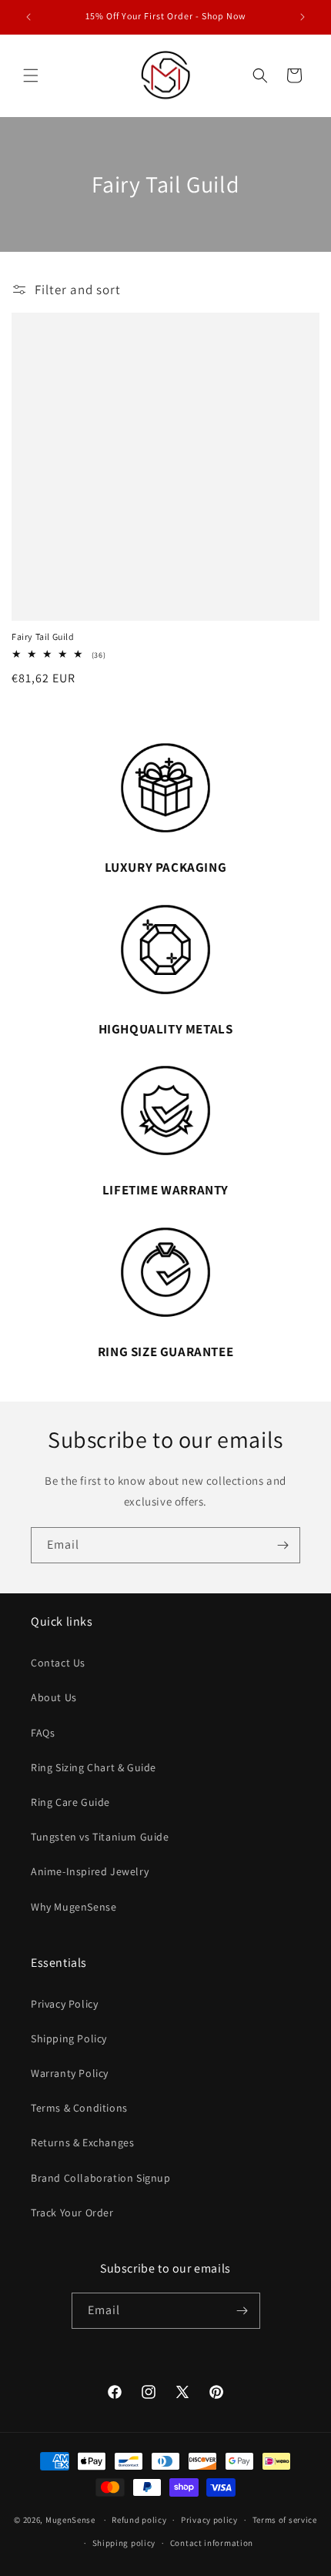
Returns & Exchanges (82, 2142)
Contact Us (58, 1663)
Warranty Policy (70, 2073)
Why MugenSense (74, 1907)
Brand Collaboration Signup (101, 2178)
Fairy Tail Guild (43, 636)
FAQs (43, 1733)
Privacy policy (209, 2520)
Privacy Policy (64, 2004)
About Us (54, 1697)
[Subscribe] (283, 1545)
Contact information (212, 2543)
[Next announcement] (303, 17)
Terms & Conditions (79, 2108)
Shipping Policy (69, 2038)
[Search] (260, 75)
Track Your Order (72, 2213)
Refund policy (139, 2520)
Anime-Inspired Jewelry (90, 1871)
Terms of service (285, 2520)
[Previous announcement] (28, 17)
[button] (31, 75)
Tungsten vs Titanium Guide (100, 1837)
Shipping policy (124, 2543)
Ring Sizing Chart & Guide (94, 1767)
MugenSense (70, 2520)
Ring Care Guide (70, 1802)
